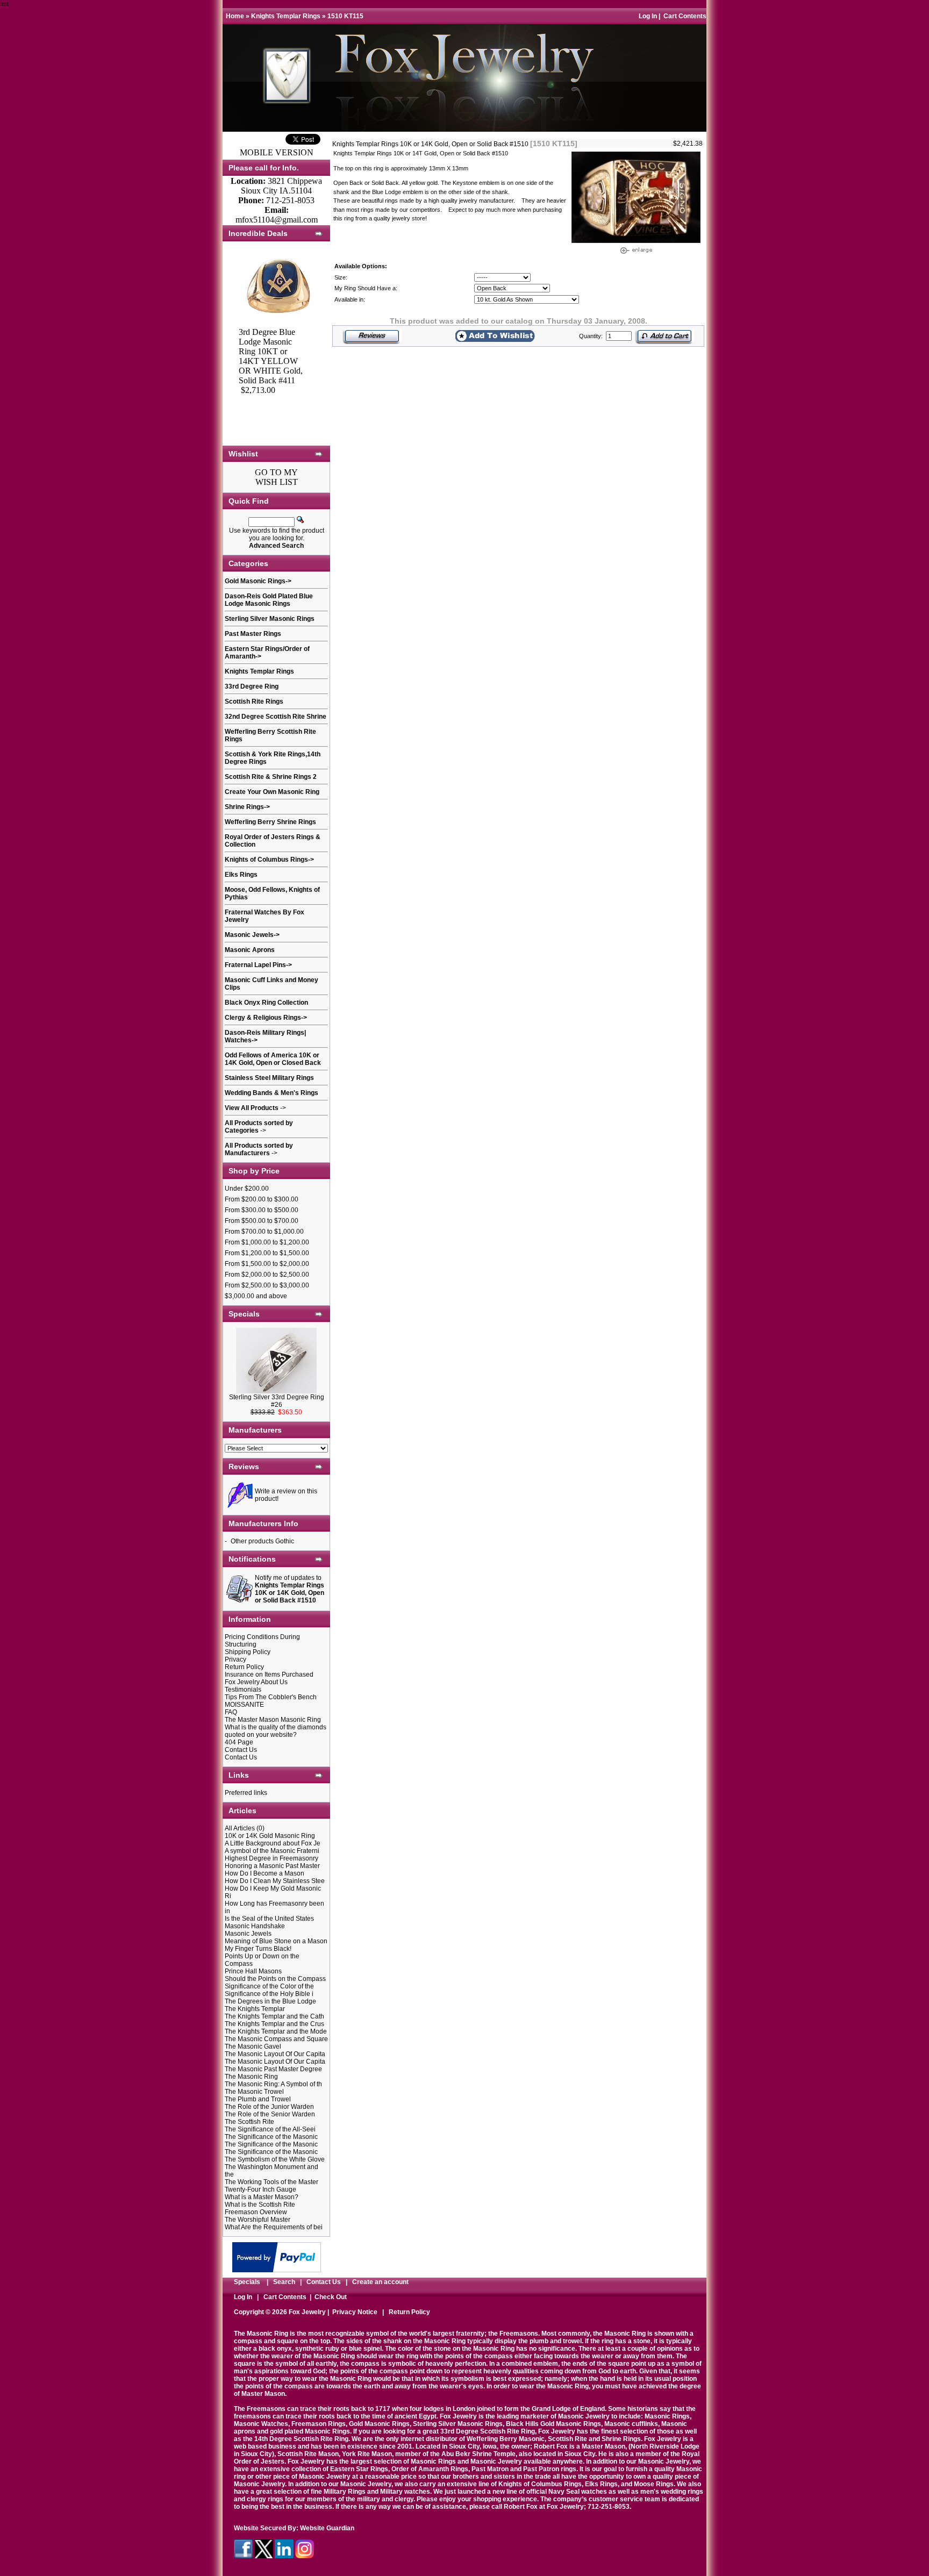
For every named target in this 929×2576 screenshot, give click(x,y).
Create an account (380, 2282)
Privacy (235, 1659)
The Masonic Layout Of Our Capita (275, 2054)
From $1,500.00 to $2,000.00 (267, 1264)
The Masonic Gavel (253, 2047)
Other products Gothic (262, 1541)
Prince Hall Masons (253, 1971)
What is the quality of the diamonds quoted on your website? (276, 1731)
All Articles (240, 1828)
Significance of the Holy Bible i (269, 1994)
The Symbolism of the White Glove (275, 2159)
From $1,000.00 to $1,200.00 (267, 1242)
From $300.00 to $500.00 (262, 1210)
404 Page (239, 1742)
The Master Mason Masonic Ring (273, 1720)
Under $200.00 (247, 1189)
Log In (648, 16)
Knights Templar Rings (286, 16)
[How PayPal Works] (277, 2269)
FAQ (231, 1712)
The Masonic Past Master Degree (273, 2069)
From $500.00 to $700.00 (262, 1221)
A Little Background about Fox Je (273, 1843)
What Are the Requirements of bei (274, 2227)
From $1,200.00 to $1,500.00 (267, 1253)
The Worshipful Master (258, 2220)
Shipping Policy (248, 1652)
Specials (247, 2282)
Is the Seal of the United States (269, 1919)
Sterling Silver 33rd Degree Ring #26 (277, 1401)
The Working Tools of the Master (271, 2182)
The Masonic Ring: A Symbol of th (273, 2084)
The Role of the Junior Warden (269, 2107)
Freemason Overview (256, 2212)
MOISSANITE (244, 1705)
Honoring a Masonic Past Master (272, 1866)
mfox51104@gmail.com (277, 220)
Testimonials (243, 1690)
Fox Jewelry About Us (256, 1682)
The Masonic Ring (251, 2077)
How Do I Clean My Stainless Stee (275, 1881)
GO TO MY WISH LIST (276, 477)
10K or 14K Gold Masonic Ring (270, 1836)
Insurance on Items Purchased (269, 1675)
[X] (264, 2556)
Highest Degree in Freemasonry (271, 1858)
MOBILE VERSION (277, 152)
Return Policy (244, 1667)
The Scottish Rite (249, 2122)
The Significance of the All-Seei (270, 2129)
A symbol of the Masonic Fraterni (272, 1851)
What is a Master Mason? (262, 2197)
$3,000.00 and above (256, 1296)
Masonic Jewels (248, 1934)
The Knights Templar (255, 2009)
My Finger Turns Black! (258, 1949)
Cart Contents (685, 16)
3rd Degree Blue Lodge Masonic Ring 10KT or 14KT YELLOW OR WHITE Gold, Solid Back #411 (271, 356)
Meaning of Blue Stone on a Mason (276, 1941)
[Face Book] (243, 2556)
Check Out (331, 2297)
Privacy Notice (355, 2312)
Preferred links (246, 1793)
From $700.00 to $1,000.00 (264, 1232)
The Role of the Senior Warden (270, 2114)
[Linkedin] (284, 2556)
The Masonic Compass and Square (276, 2039)
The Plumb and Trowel (258, 2099)
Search (284, 2282)
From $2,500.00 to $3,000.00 (267, 1285)
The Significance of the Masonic (271, 2137)
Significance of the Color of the (269, 1986)
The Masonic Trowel (254, 2092)
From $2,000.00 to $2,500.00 (267, 1275)
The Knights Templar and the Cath (274, 2016)
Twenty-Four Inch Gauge (260, 2189)
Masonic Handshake (255, 1926)
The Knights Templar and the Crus (274, 2024)
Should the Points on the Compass (275, 1979)
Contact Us (241, 1750)
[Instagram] (305, 2556)
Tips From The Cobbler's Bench (271, 1697)
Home (235, 16)
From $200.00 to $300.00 (262, 1199)
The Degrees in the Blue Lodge (270, 2001)
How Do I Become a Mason (265, 1873)
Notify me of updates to (290, 1589)
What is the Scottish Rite (260, 2205)
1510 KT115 (345, 16)
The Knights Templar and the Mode (276, 2031)
